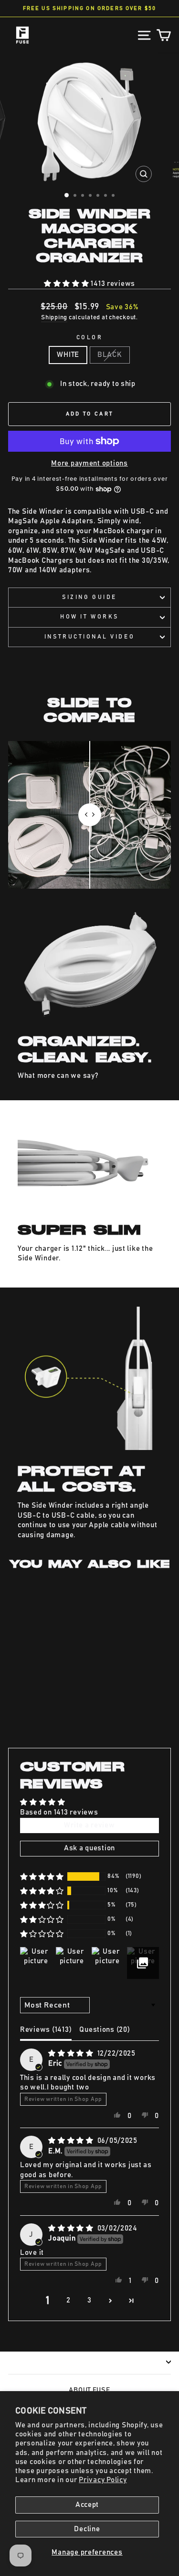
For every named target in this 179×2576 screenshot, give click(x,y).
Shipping (54, 318)
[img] (72, 2054)
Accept (87, 2505)
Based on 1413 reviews (59, 1812)
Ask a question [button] (89, 1848)
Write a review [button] (89, 1825)
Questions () (105, 2030)
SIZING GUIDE (89, 597)
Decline (87, 2529)
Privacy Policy (103, 2480)
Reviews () (46, 2030)
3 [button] (89, 2300)
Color (90, 338)
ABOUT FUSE (89, 2390)
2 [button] (68, 2300)
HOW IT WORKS (89, 617)
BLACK (110, 355)
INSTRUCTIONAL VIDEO (89, 637)
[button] (68, 284)
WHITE (68, 355)
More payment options (89, 463)
